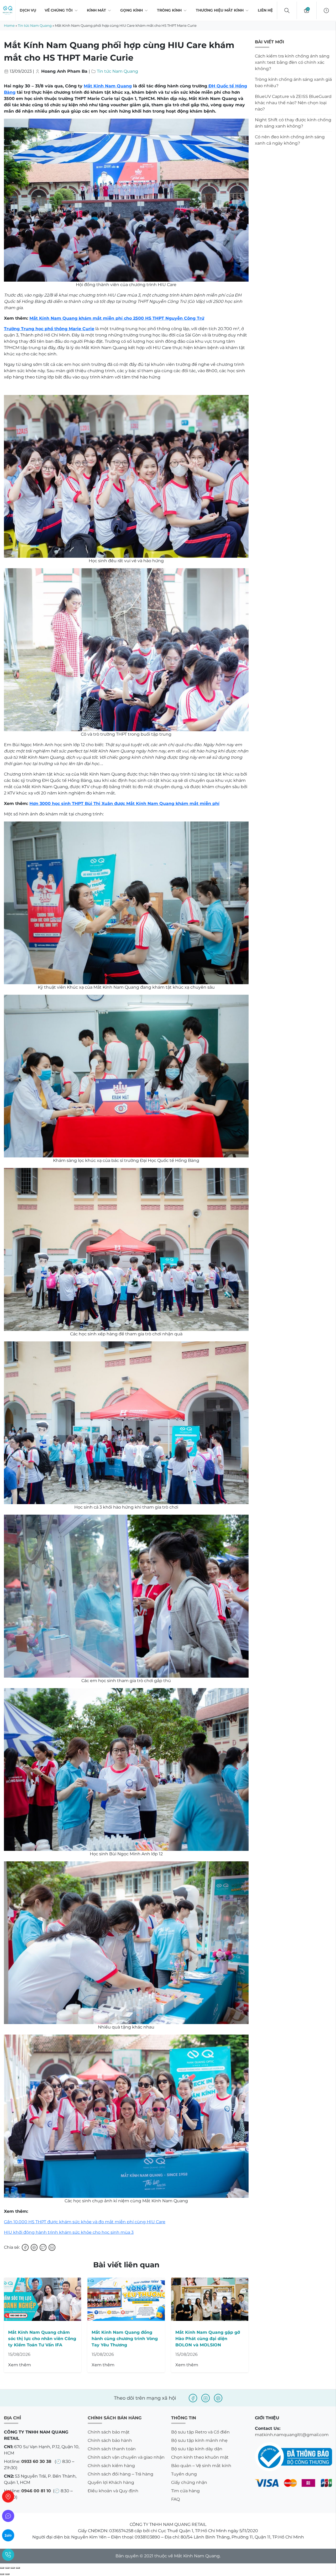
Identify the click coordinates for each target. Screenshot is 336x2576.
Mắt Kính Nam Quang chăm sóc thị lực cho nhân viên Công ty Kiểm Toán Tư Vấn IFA (42, 2339)
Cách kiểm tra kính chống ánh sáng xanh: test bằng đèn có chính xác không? (292, 62)
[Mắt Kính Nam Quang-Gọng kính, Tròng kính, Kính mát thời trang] (8, 10)
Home (9, 25)
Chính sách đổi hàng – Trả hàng (120, 2474)
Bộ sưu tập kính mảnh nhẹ (199, 2440)
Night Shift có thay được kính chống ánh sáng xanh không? (293, 123)
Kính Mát (96, 10)
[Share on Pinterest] (34, 2247)
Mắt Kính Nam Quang (108, 86)
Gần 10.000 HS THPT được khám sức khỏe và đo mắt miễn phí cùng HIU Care (85, 2222)
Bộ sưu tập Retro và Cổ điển (200, 2432)
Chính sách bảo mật (109, 2432)
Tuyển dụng (184, 2474)
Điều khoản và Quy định (113, 2491)
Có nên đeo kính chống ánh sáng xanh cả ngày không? (290, 140)
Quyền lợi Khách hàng (111, 2482)
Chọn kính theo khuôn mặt (200, 2457)
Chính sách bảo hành (110, 2440)
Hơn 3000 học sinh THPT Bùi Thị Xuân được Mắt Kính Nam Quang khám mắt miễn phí (124, 804)
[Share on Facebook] (25, 2247)
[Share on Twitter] (43, 2247)
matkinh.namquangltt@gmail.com (292, 2435)
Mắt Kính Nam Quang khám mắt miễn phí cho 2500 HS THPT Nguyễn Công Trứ (117, 318)
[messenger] (8, 2516)
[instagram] (206, 2398)
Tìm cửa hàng (185, 2491)
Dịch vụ (28, 10)
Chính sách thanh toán (112, 2449)
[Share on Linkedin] (52, 2247)
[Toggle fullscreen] (13, 2568)
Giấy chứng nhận (189, 2482)
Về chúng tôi (59, 10)
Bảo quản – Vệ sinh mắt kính (201, 2466)
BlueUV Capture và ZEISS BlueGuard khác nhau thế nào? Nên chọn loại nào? (293, 103)
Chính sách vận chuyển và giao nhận (126, 2457)
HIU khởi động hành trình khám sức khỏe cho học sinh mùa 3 (69, 2232)
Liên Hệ (265, 10)
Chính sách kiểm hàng (111, 2466)
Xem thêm (20, 2365)
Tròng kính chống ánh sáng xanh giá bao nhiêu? (293, 83)
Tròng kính (169, 10)
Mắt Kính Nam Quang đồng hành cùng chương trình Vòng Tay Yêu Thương (125, 2339)
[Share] (7, 2568)
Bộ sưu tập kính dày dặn (197, 2449)
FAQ (175, 2499)
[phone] (8, 2555)
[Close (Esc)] (2, 2568)
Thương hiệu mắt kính (220, 10)
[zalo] (8, 2535)
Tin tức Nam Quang (35, 25)
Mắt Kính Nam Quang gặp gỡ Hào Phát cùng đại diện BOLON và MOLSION (208, 2339)
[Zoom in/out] (18, 2568)
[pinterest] (218, 2398)
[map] (8, 2496)
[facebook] (193, 2398)
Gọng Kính (132, 10)
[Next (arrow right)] (7, 2574)
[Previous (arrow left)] (2, 2574)
